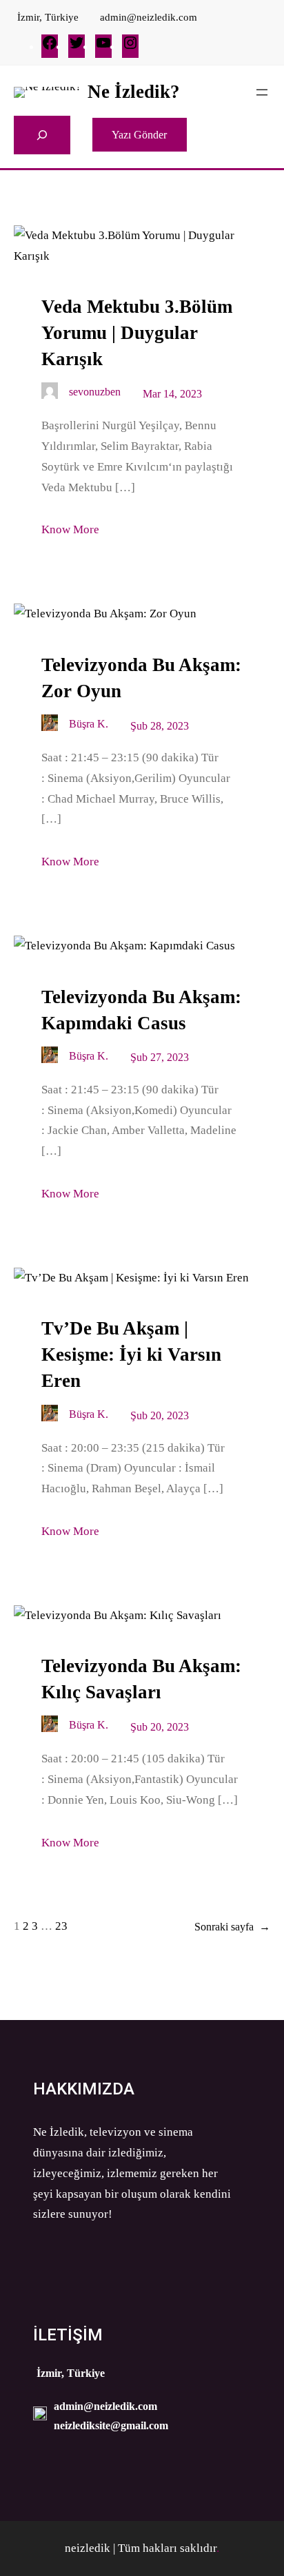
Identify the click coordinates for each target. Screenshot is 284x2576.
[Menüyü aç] (262, 92)
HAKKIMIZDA (84, 2089)
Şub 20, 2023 (160, 1415)
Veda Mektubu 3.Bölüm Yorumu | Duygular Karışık (137, 333)
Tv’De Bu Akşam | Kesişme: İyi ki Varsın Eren (131, 1354)
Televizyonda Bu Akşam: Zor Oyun (141, 678)
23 (61, 1926)
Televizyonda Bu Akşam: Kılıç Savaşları (141, 1679)
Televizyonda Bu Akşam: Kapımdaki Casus (141, 1010)
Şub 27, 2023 (160, 1057)
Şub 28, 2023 (160, 726)
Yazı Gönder (139, 135)
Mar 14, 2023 (172, 394)
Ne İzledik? (134, 92)
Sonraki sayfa (232, 1927)
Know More (70, 529)
